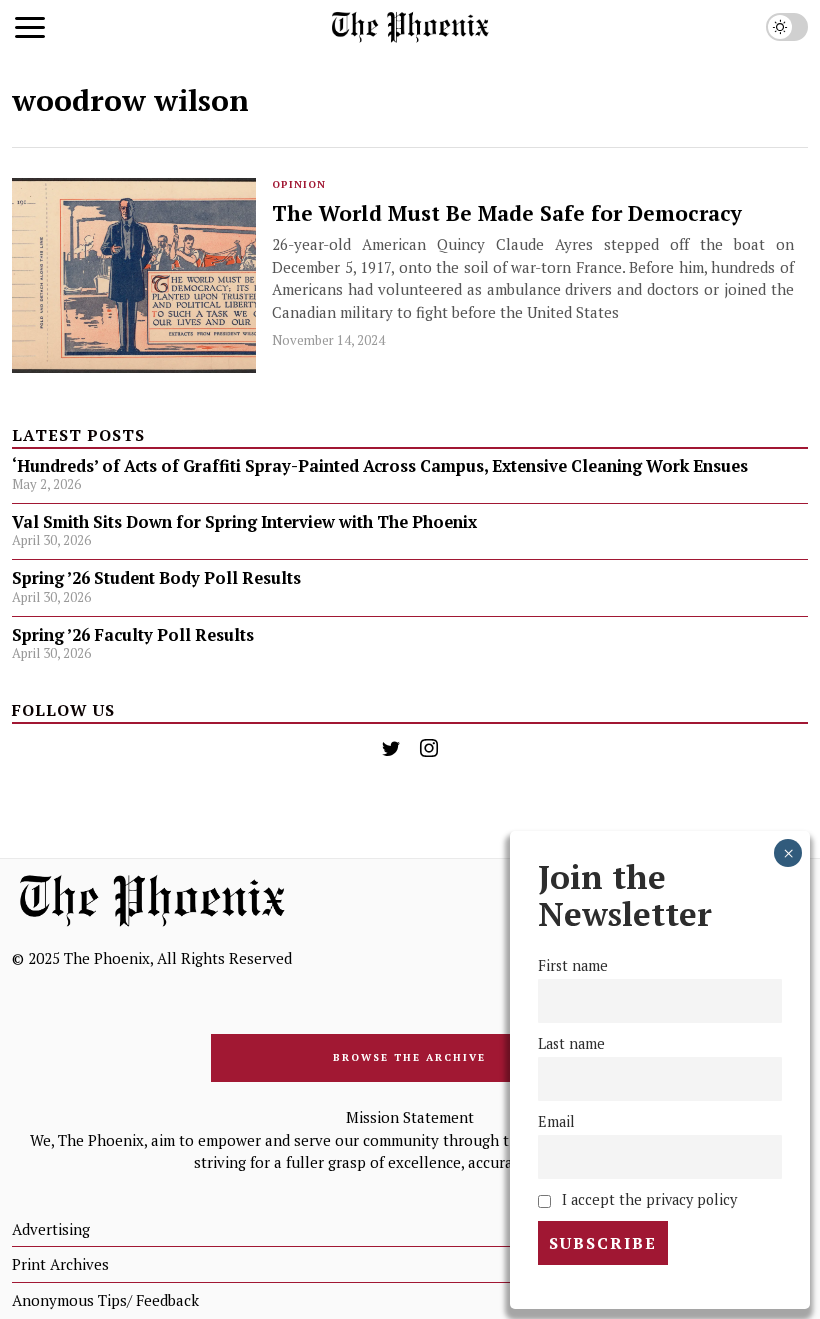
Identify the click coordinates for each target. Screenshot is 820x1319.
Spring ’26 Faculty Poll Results (133, 635)
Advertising (51, 1229)
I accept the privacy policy (647, 1199)
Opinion (299, 184)
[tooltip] (391, 748)
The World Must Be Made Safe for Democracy (507, 213)
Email (556, 1121)
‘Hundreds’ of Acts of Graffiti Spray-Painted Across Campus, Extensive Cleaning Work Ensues (380, 466)
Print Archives (60, 1264)
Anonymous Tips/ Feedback (105, 1300)
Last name (571, 1043)
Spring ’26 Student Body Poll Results (156, 578)
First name (573, 965)
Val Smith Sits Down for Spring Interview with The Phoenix (246, 522)
